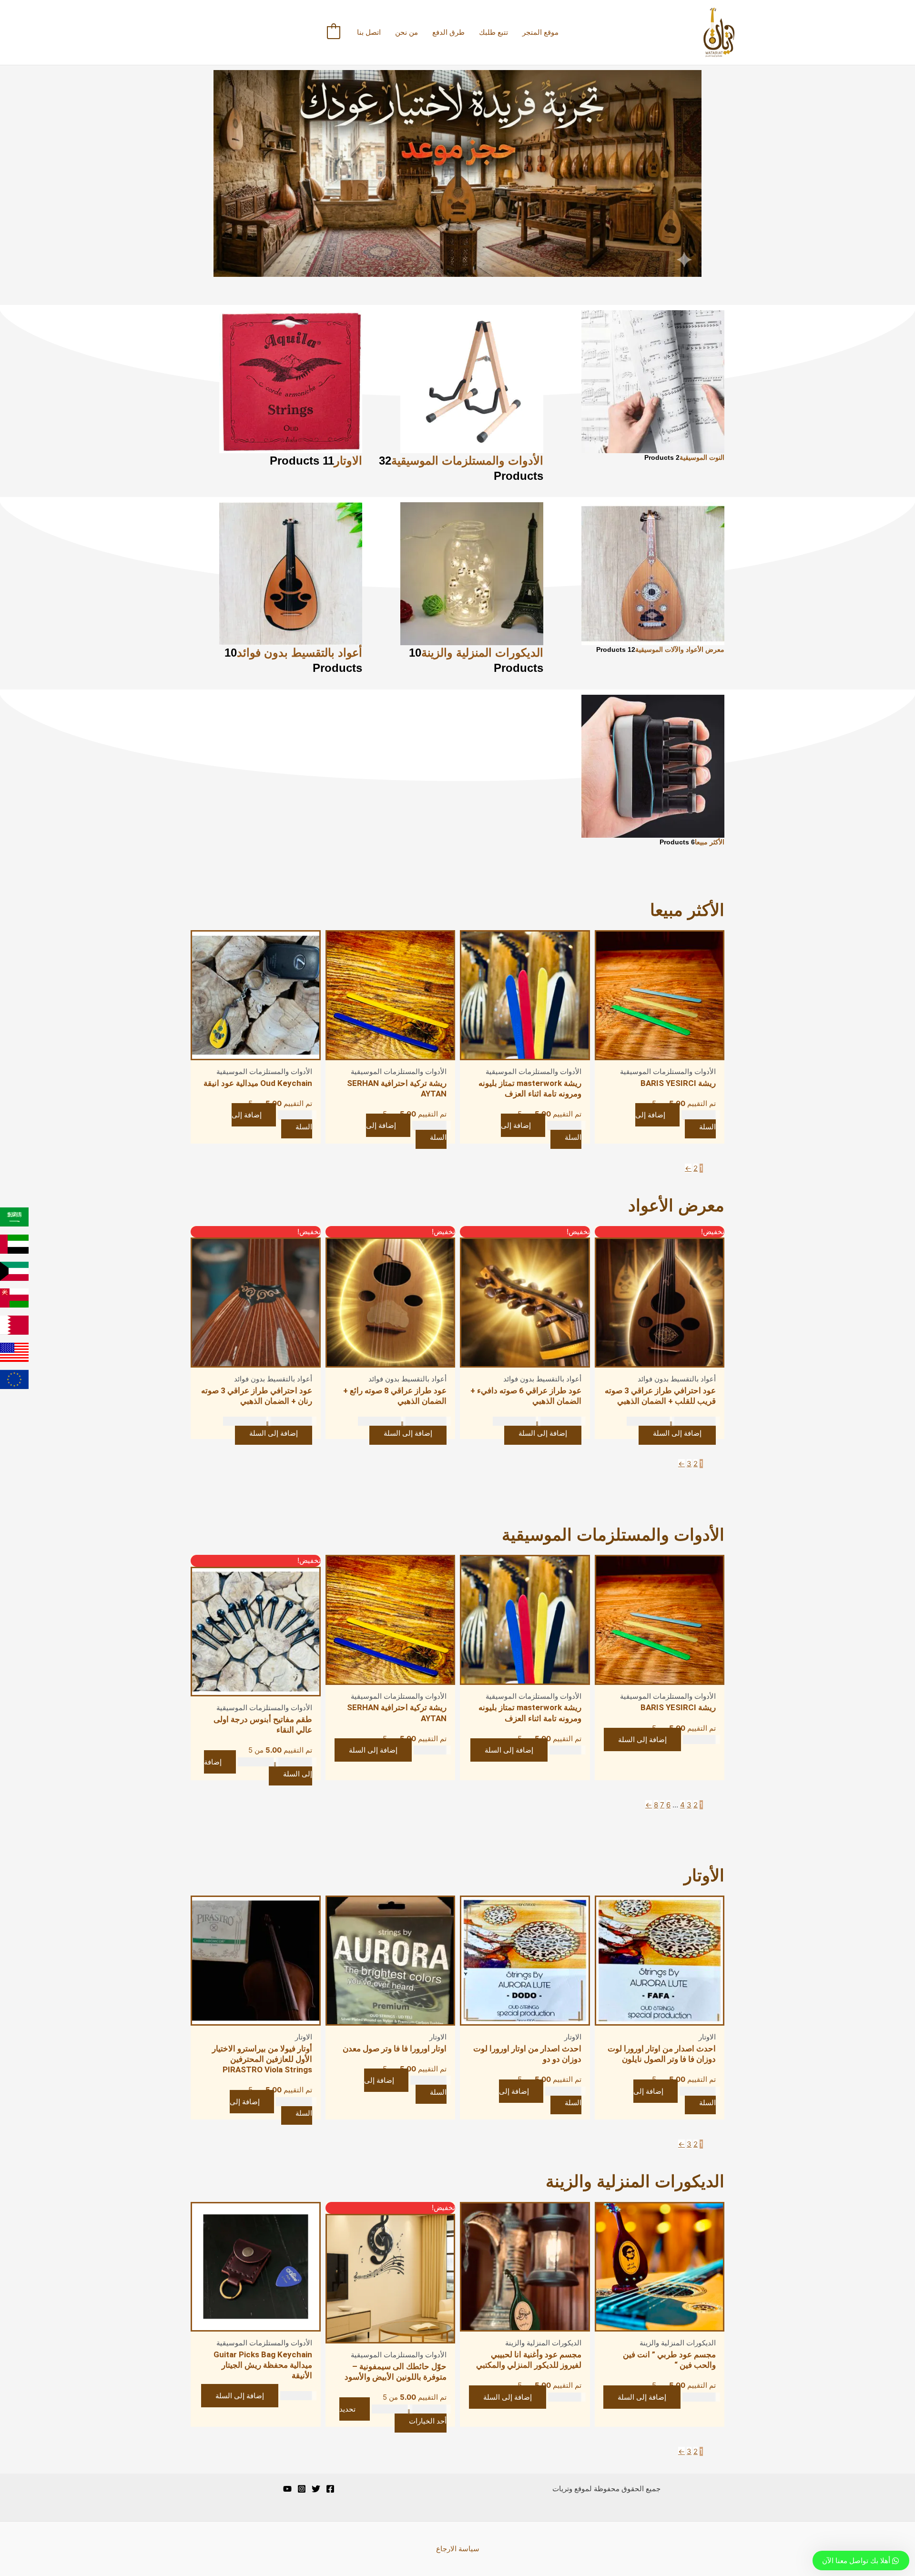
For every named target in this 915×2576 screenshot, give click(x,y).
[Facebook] (330, 2489)
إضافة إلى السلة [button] (676, 1121)
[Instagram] (302, 2489)
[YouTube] (287, 2489)
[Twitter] (316, 2489)
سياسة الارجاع (458, 2549)
